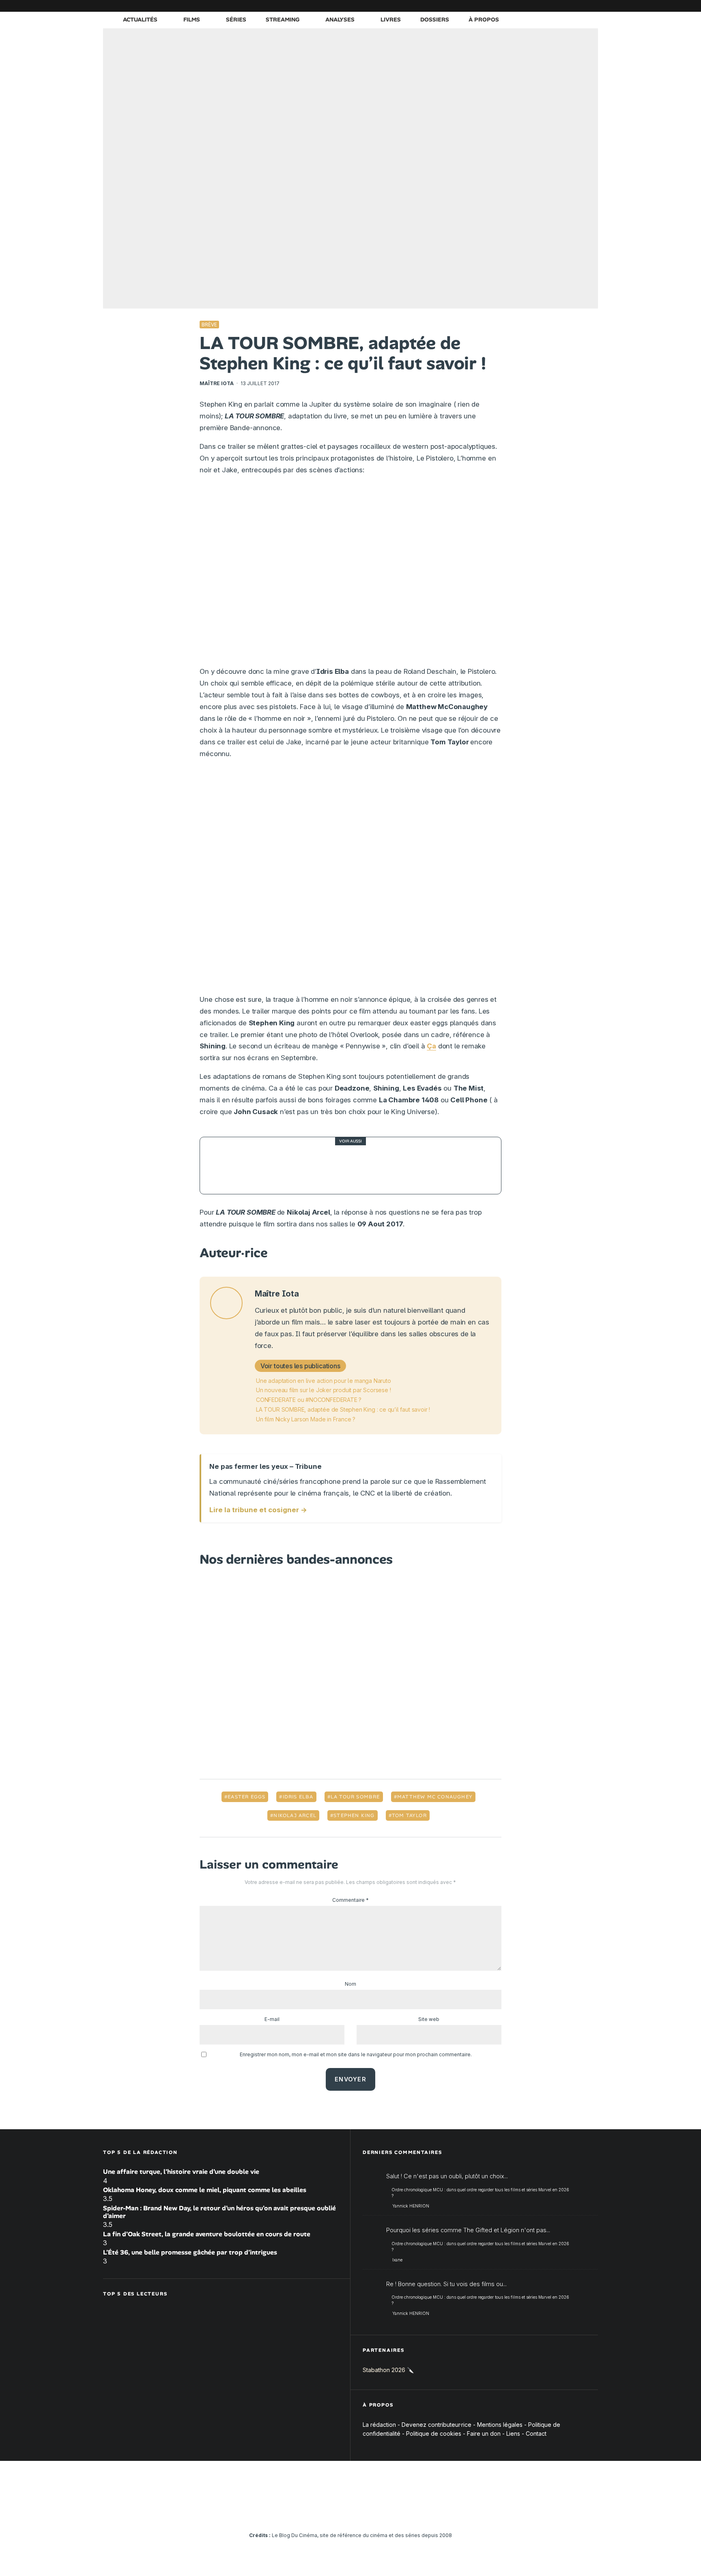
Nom (350, 1984)
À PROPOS (484, 19)
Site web (429, 2019)
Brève (209, 325)
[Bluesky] (555, 6)
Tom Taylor (409, 1815)
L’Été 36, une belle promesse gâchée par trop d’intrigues (190, 2252)
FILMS (192, 19)
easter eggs (246, 1797)
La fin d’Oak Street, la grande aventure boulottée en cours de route (207, 2234)
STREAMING (283, 19)
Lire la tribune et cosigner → (258, 1510)
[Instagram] (519, 6)
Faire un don (484, 2433)
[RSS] (592, 6)
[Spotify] (580, 6)
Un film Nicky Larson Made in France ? (306, 1419)
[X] (507, 6)
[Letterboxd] (568, 6)
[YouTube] (531, 6)
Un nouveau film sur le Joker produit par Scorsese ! (323, 1390)
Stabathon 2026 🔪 (388, 2370)
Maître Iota (217, 383)
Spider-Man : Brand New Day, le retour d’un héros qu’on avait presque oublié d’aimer (219, 2212)
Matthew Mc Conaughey (435, 1797)
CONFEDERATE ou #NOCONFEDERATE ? (309, 1400)
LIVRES (391, 19)
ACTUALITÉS (140, 19)
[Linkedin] (543, 6)
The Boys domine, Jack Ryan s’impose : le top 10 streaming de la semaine (374, 1166)
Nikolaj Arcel (295, 1815)
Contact (536, 2433)
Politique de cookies (434, 2433)
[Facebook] (495, 6)
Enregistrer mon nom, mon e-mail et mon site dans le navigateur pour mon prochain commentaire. (356, 2054)
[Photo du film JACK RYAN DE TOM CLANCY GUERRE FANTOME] (228, 1166)
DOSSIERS (435, 19)
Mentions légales (500, 2425)
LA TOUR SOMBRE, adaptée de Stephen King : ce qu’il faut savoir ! (343, 1409)
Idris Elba (298, 1797)
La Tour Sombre (355, 1797)
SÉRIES (236, 19)
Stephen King (354, 1815)
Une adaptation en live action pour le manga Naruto (324, 1381)
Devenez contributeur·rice (437, 2425)
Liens (513, 2433)
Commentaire (350, 1900)
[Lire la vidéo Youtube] (350, 574)
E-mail (272, 2019)
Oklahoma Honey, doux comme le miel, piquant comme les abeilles (205, 2190)
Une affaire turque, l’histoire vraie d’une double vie (181, 2172)
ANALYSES (340, 19)
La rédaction (379, 2425)
